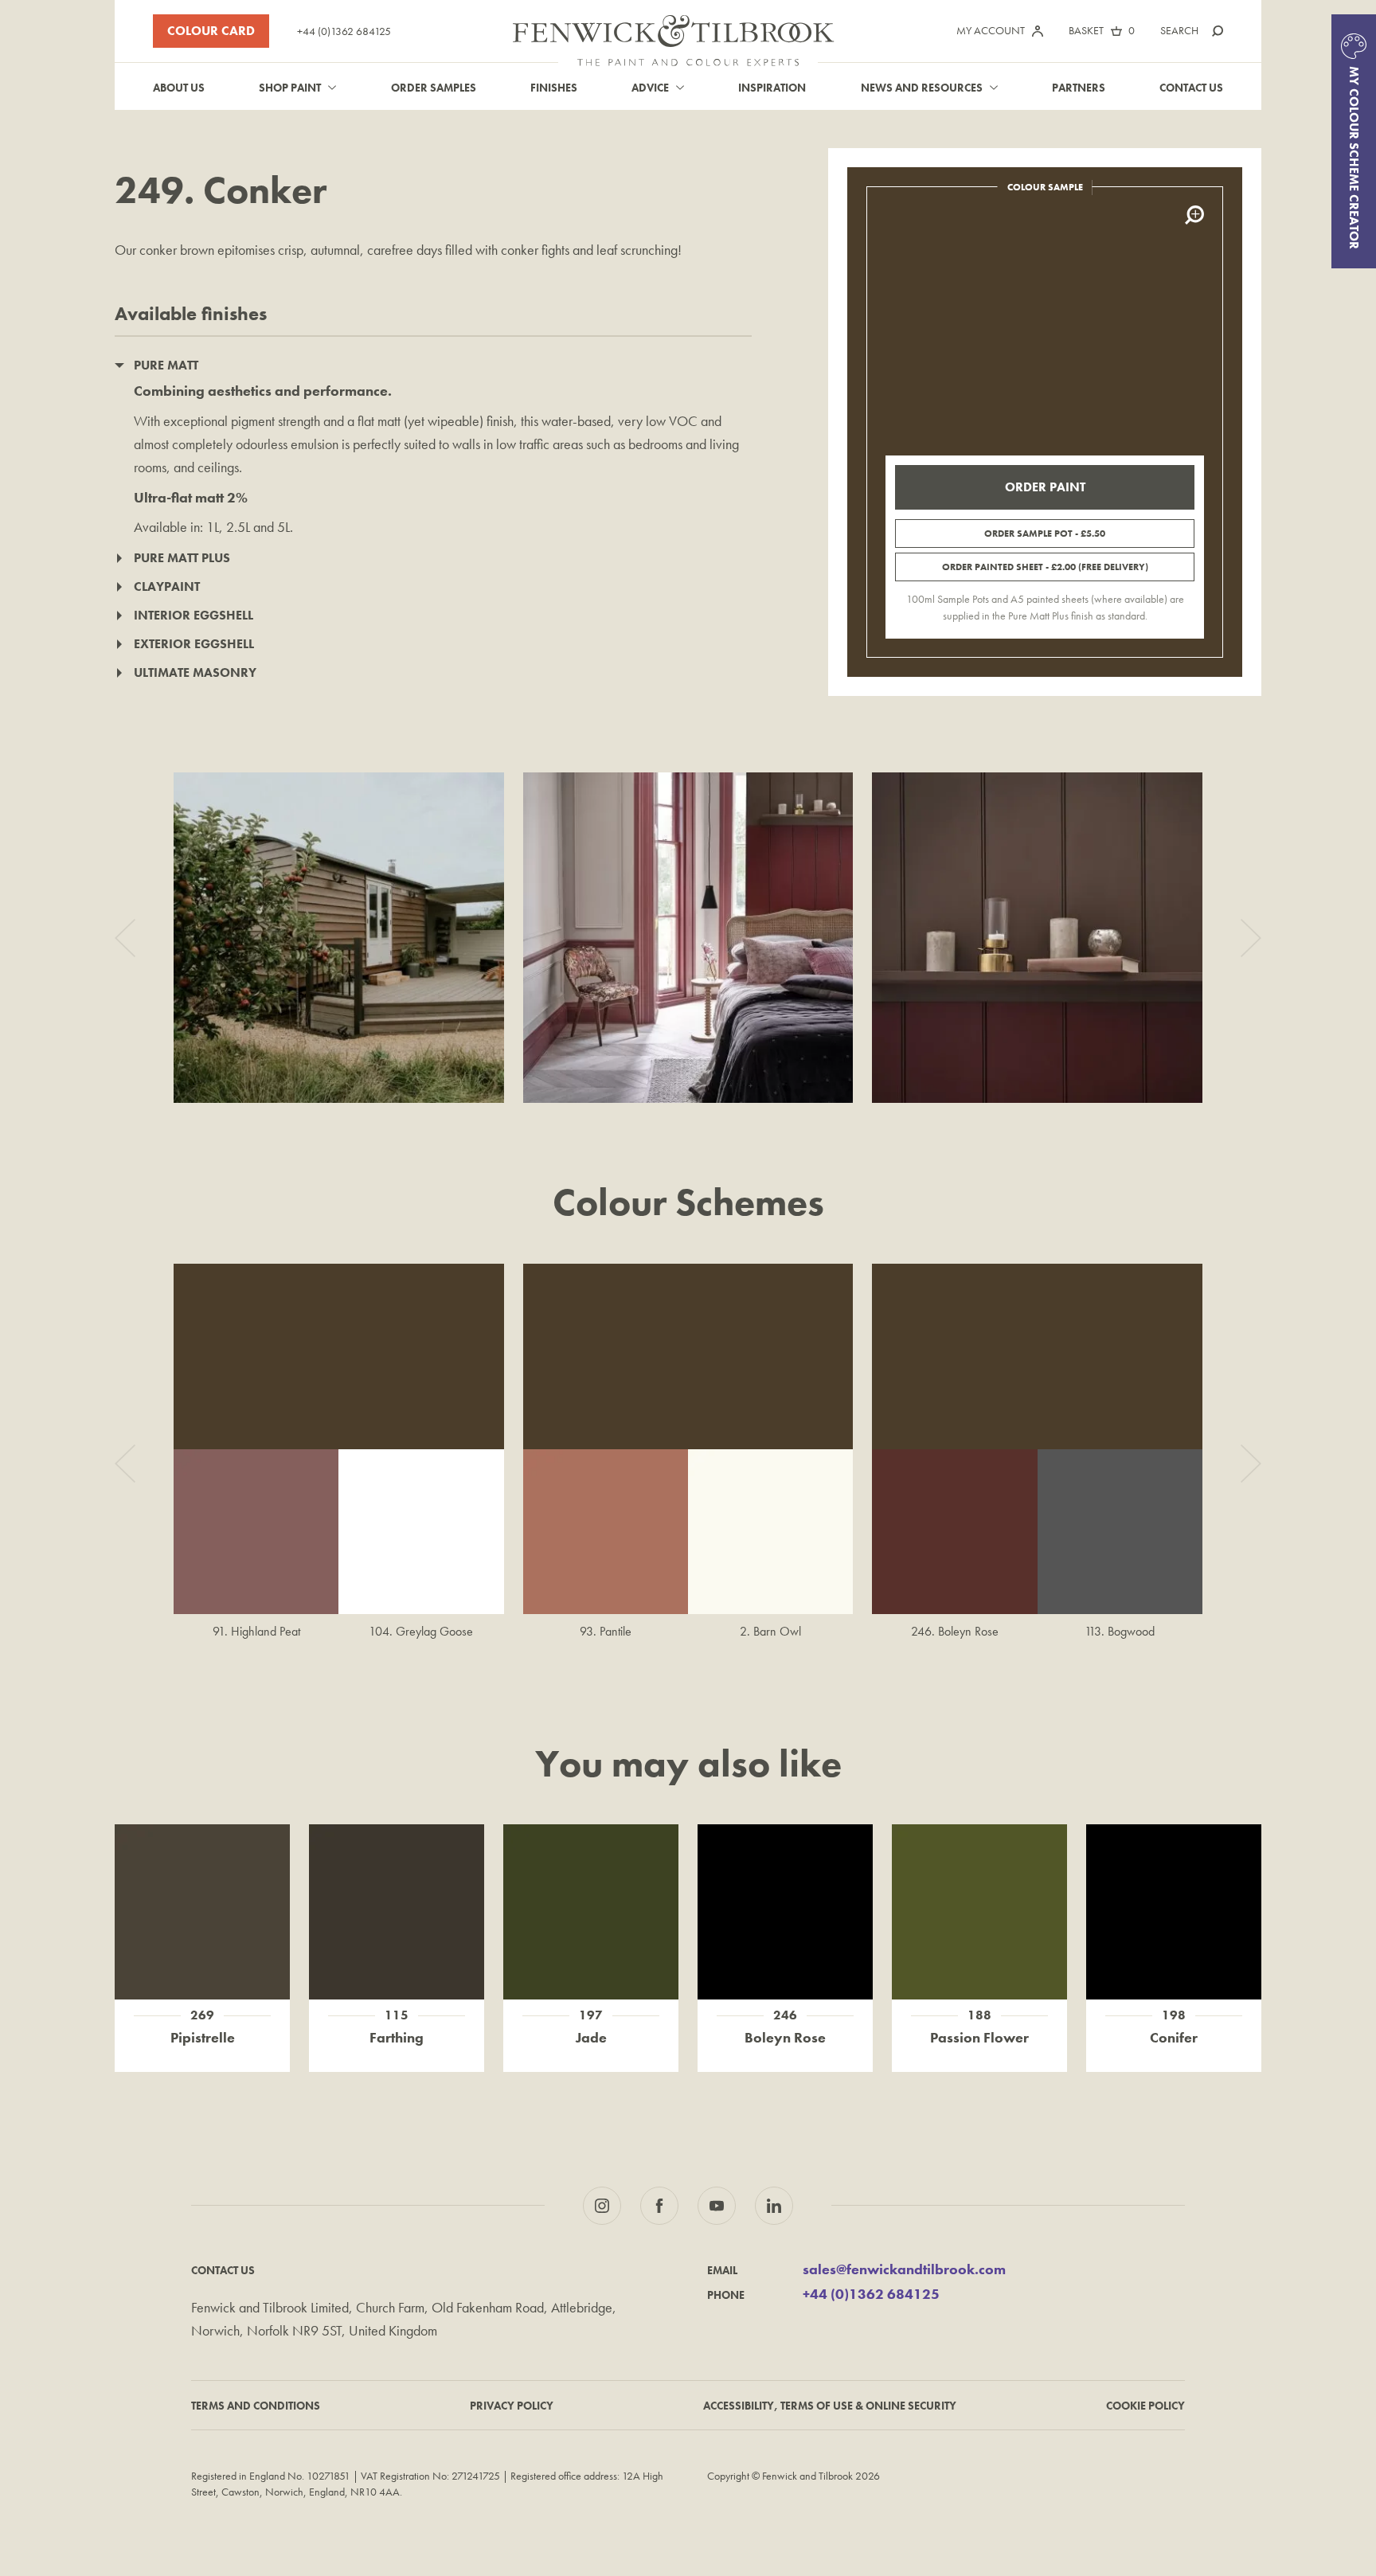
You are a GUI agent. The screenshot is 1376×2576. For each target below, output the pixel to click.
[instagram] (602, 2206)
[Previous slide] (125, 938)
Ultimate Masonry (195, 672)
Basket (1086, 30)
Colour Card (211, 31)
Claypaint (167, 586)
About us (179, 88)
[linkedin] (774, 2206)
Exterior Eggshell (194, 644)
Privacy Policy (512, 2406)
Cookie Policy (1145, 2406)
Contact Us (1191, 88)
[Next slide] (1251, 938)
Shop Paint (290, 88)
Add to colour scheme (203, 1929)
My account (991, 30)
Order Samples (434, 88)
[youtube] (717, 2206)
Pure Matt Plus (182, 558)
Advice (650, 88)
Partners (1079, 88)
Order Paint (1045, 487)
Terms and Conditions (256, 2406)
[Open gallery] (339, 938)
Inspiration (772, 88)
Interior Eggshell (193, 615)
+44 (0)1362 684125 (344, 31)
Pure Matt (166, 365)
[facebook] (659, 2206)
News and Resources (922, 88)
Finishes (554, 88)
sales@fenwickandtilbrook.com (904, 2270)
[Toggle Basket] (1116, 31)
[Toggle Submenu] (332, 88)
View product (203, 1895)
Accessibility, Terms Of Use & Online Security (830, 2406)
